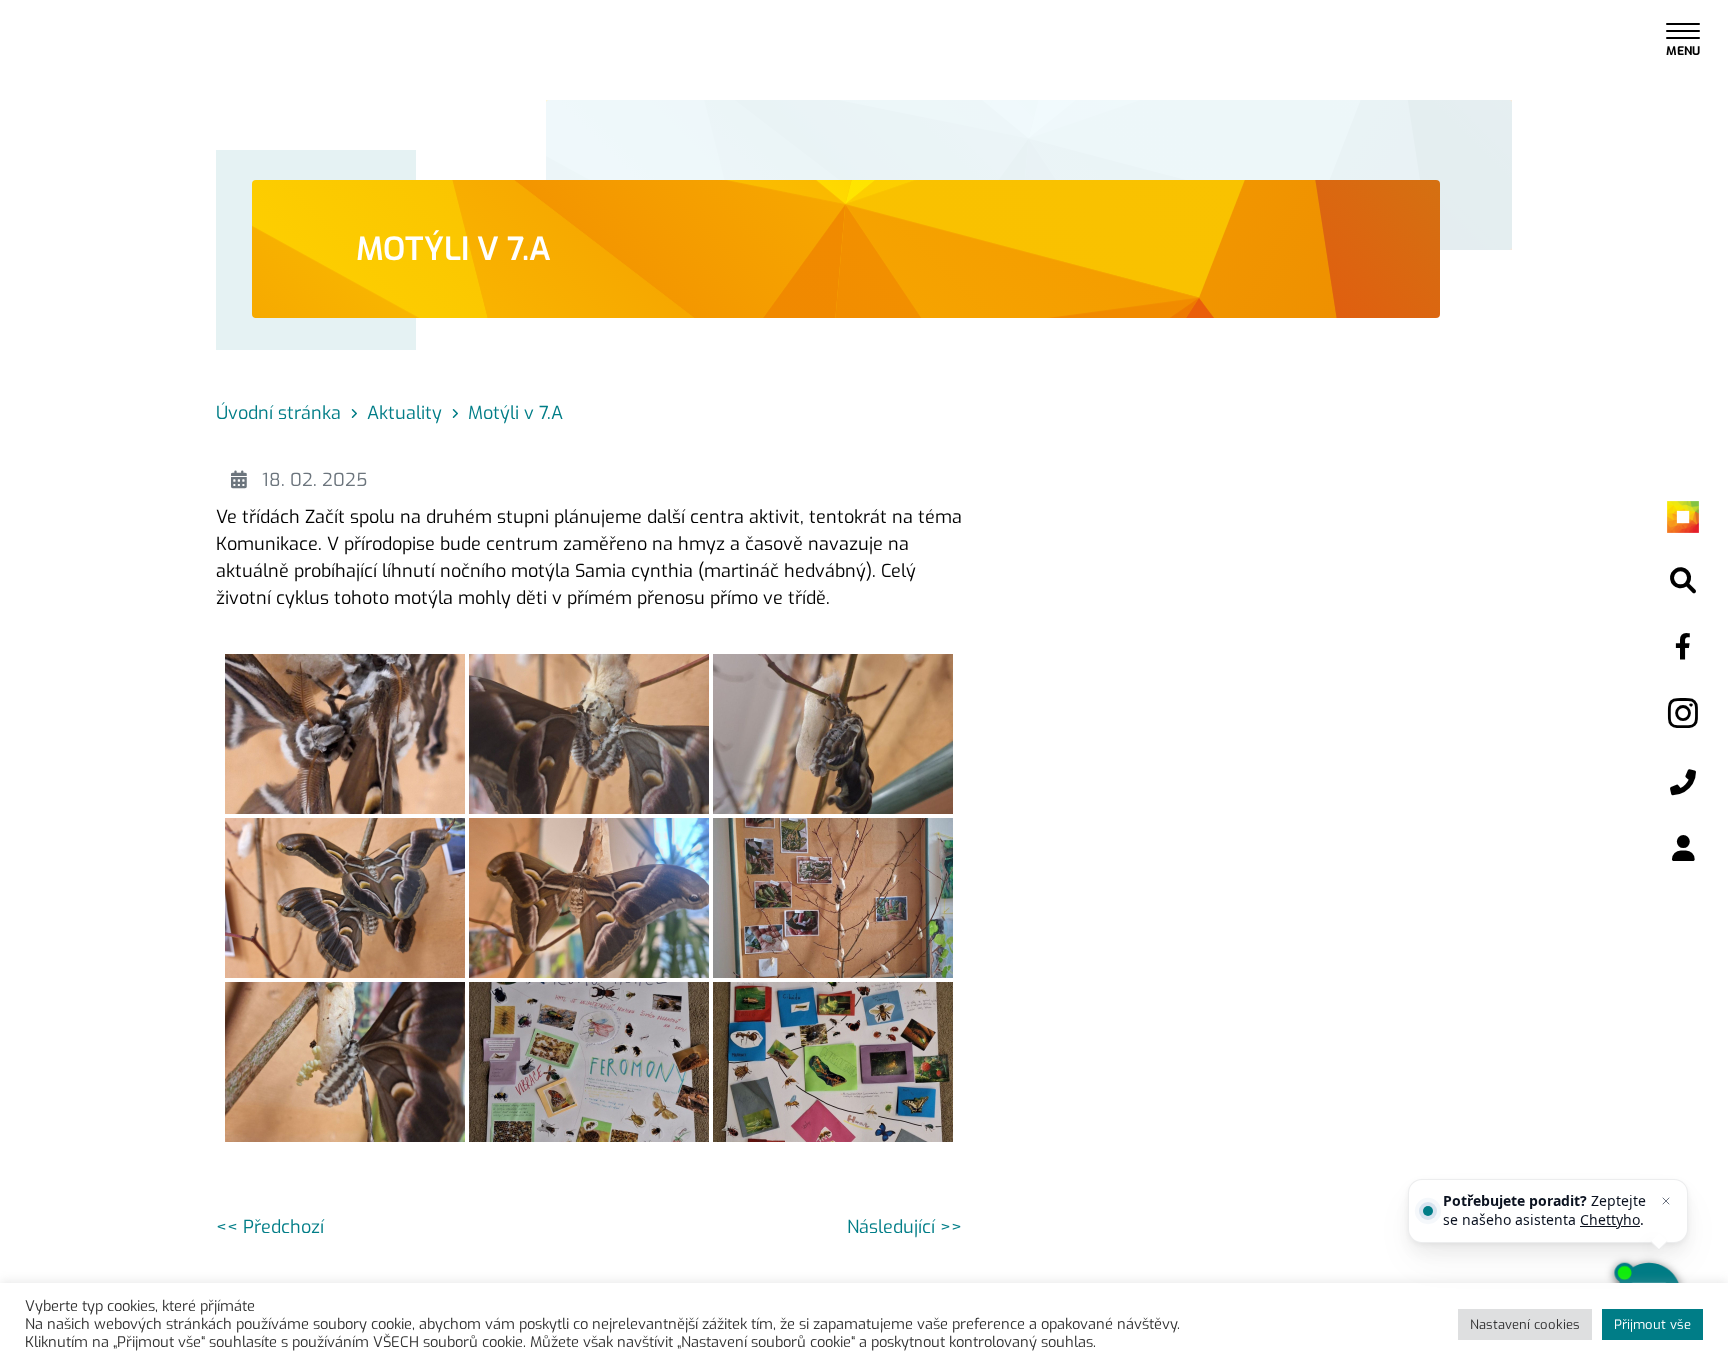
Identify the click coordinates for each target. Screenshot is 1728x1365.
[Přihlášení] (1683, 849)
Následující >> (904, 1227)
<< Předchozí (270, 1227)
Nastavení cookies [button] (1525, 1324)
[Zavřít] (1666, 1201)
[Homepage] (1683, 515)
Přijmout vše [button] (1652, 1324)
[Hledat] (1683, 581)
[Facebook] (1683, 647)
